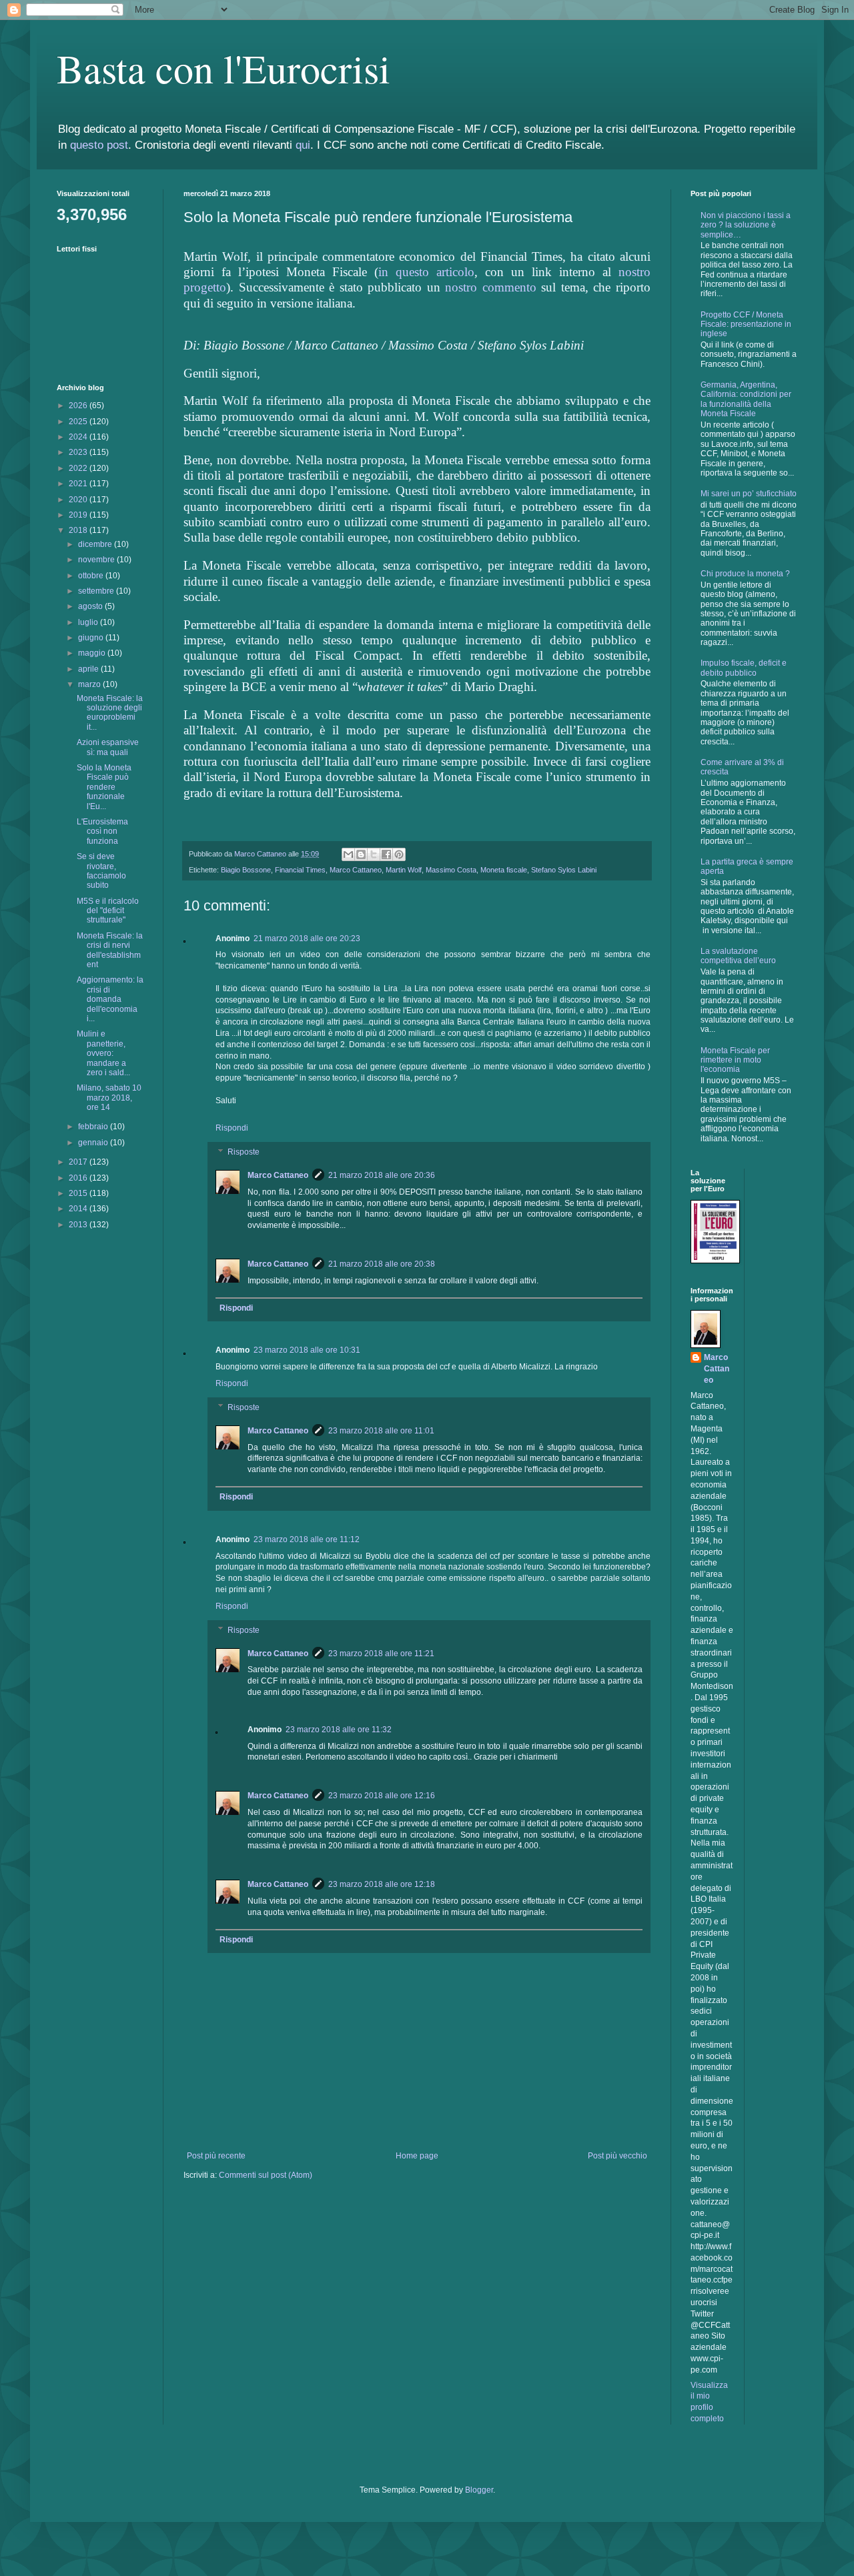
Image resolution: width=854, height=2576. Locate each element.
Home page (417, 2156)
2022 (79, 468)
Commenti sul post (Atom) (266, 2175)
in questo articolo (426, 272)
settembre (97, 591)
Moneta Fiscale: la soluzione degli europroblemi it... (110, 713)
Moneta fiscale (504, 870)
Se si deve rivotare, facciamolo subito (101, 871)
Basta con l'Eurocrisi (224, 68)
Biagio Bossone (246, 870)
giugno (92, 638)
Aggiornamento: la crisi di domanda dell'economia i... (110, 999)
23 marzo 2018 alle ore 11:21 (381, 1654)
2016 (79, 1178)
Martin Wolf (404, 870)
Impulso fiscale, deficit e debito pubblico (744, 668)
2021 (79, 484)
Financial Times (300, 870)
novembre (97, 560)
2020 (79, 500)
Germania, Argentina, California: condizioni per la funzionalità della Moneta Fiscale (746, 399)
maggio (93, 653)
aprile (89, 669)
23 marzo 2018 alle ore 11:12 (307, 1539)
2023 (79, 452)
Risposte (244, 1152)
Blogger (479, 2490)
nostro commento (491, 287)
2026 (79, 406)
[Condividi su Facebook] (386, 854)
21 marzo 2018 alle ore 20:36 (382, 1175)
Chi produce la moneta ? (745, 574)
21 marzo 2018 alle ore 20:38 (382, 1264)
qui (303, 145)
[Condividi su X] (374, 854)
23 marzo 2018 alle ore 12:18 (382, 1884)
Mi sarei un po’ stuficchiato (749, 494)
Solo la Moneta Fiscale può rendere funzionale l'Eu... (104, 787)
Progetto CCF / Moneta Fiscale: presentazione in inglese (746, 325)
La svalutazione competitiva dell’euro (738, 956)
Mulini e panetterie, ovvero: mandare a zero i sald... (103, 1053)
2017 (79, 1162)
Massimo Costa (451, 870)
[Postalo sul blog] (361, 854)
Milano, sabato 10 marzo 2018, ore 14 (109, 1098)
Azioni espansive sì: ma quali (108, 747)
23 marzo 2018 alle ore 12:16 (382, 1796)
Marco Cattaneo (356, 870)
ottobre (92, 576)
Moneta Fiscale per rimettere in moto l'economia (735, 1060)
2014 (79, 1209)
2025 (79, 422)
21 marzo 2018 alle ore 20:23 (307, 938)
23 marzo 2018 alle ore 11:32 (339, 1730)
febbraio (94, 1127)
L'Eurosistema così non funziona (102, 831)
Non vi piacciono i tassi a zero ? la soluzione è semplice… (746, 225)
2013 (79, 1225)
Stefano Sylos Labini (564, 870)
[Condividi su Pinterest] (399, 854)
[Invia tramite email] (348, 854)
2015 (79, 1193)
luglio (89, 622)
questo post (99, 145)
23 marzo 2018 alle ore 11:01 (381, 1431)
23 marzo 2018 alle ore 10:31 (307, 1350)
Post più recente (216, 2156)
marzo (90, 684)
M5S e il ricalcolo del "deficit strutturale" (108, 911)
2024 (79, 437)
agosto (91, 606)
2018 (79, 530)
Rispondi (232, 1128)
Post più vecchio (617, 2156)
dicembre (96, 544)
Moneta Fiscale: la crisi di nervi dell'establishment (110, 950)
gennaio (94, 1143)
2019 (79, 515)
